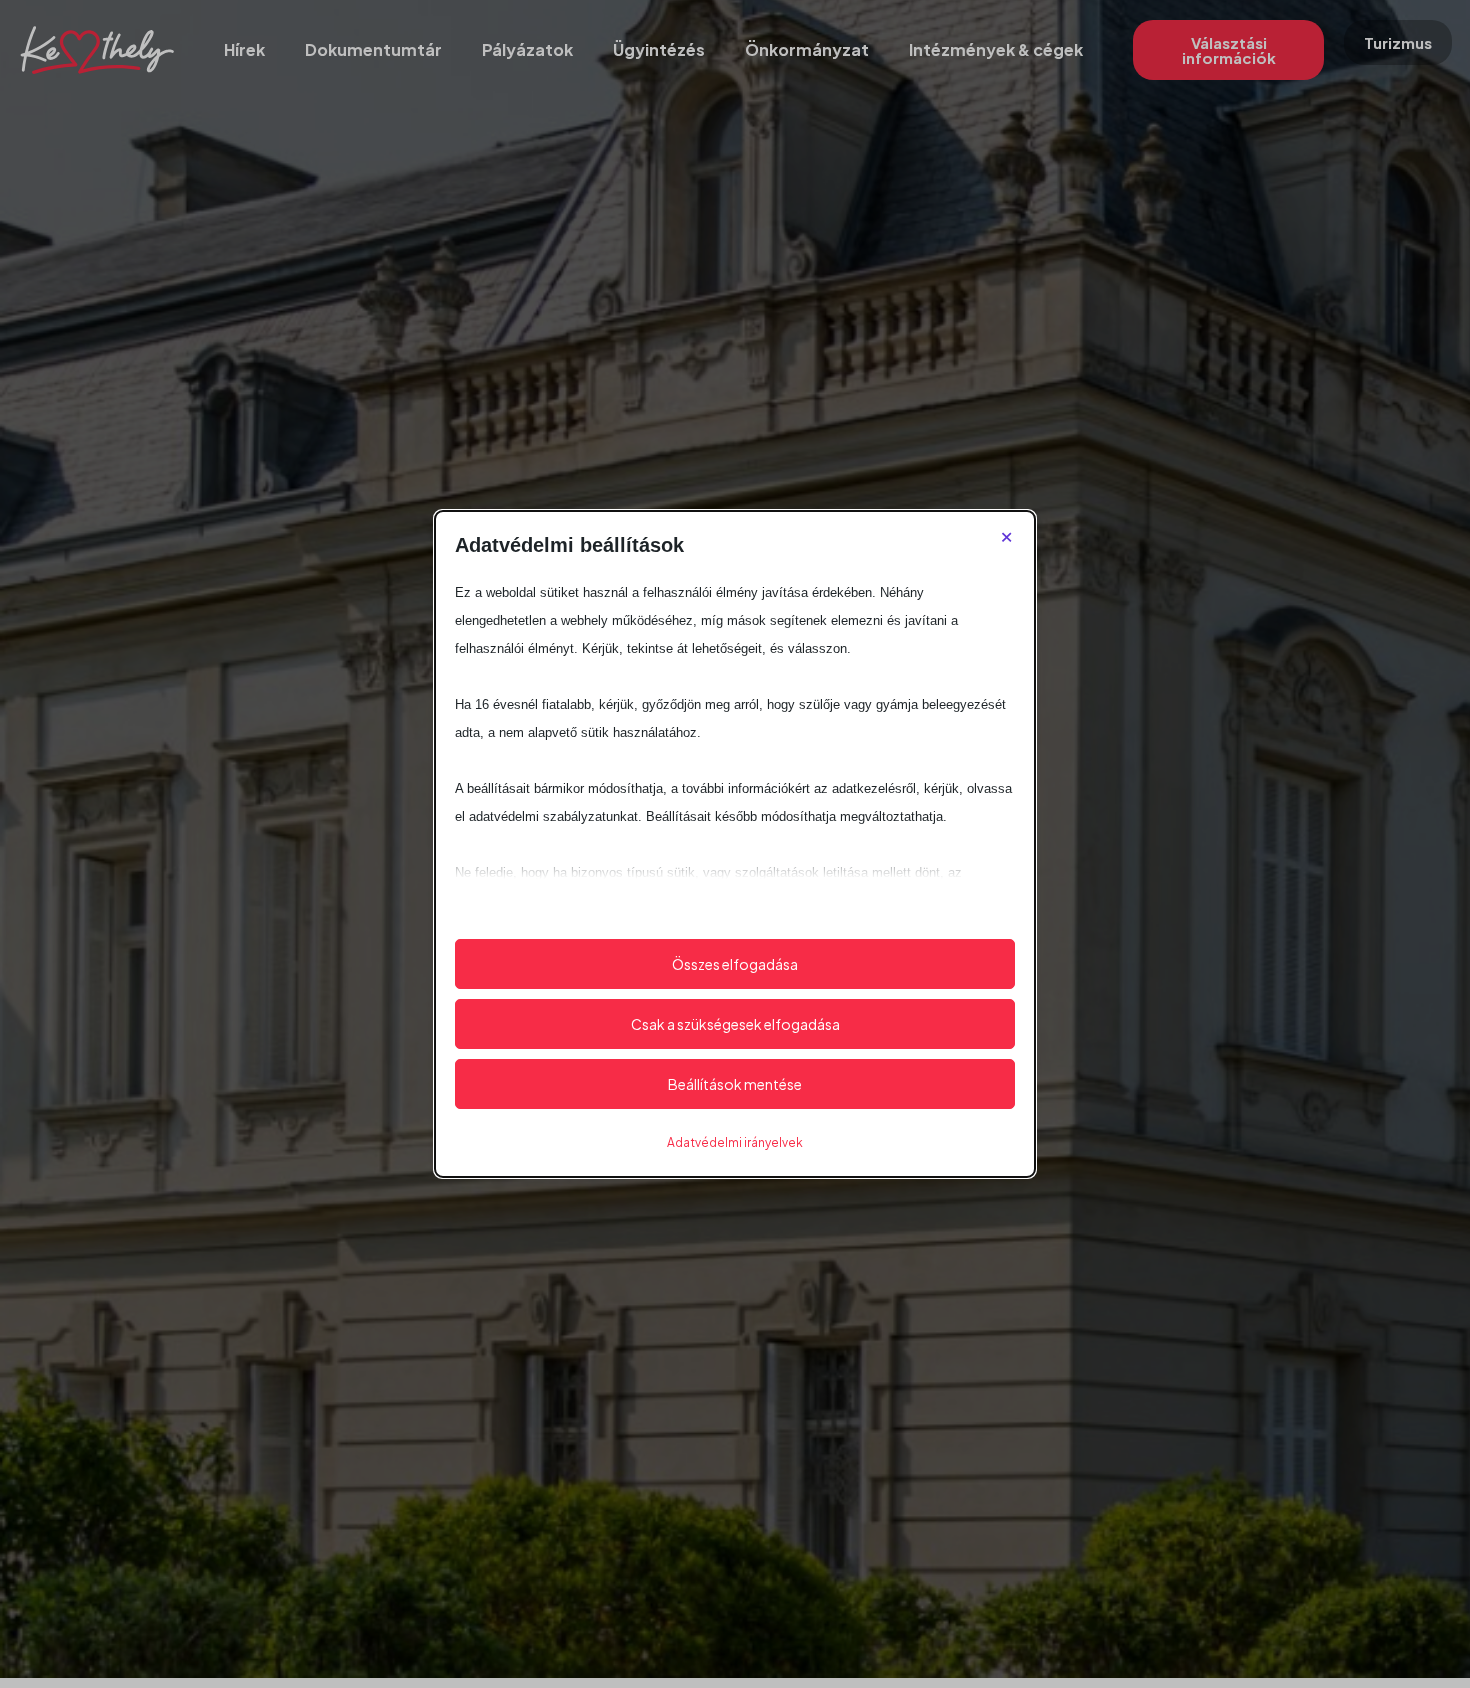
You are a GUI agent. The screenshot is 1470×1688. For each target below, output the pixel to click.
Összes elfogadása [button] (735, 964)
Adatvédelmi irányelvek (735, 1142)
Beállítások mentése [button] (735, 1084)
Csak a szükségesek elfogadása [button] (735, 1024)
